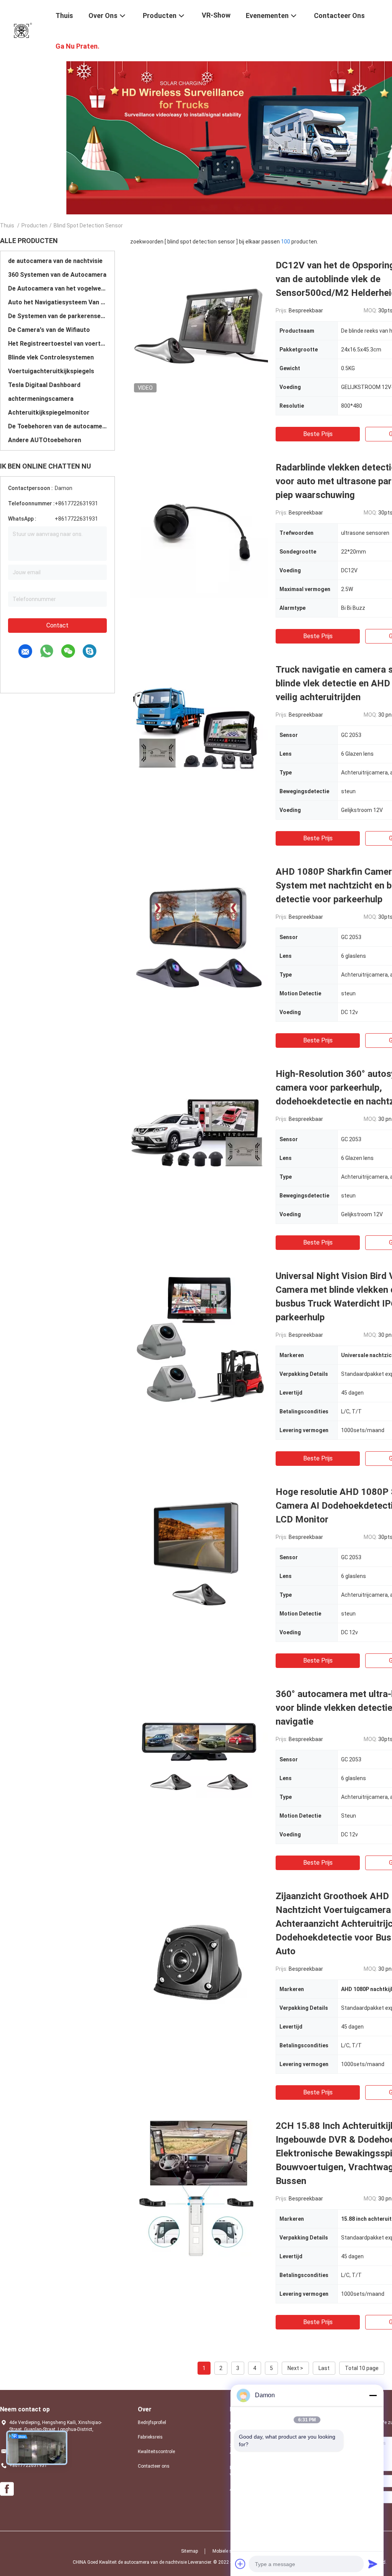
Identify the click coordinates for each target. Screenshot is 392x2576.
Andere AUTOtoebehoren (45, 440)
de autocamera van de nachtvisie (55, 261)
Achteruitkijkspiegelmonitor (49, 412)
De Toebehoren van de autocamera (57, 426)
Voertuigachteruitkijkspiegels (51, 371)
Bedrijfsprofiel (152, 2422)
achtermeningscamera (41, 399)
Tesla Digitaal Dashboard (44, 385)
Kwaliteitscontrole (156, 2452)
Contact (57, 625)
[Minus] (373, 2395)
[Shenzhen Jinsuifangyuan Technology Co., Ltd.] (23, 30)
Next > (295, 2368)
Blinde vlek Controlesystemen (51, 357)
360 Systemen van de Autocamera (57, 275)
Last (324, 2368)
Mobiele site (225, 2551)
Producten (34, 225)
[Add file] (240, 2564)
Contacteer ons (154, 2466)
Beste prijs (318, 434)
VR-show (216, 15)
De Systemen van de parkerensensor (57, 316)
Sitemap (189, 2551)
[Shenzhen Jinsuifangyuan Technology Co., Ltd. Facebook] (7, 2489)
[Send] (373, 2564)
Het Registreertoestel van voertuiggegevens (57, 344)
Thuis (7, 225)
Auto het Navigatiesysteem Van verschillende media (57, 302)
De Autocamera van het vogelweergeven (57, 288)
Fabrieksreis (150, 2437)
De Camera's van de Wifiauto (49, 330)
